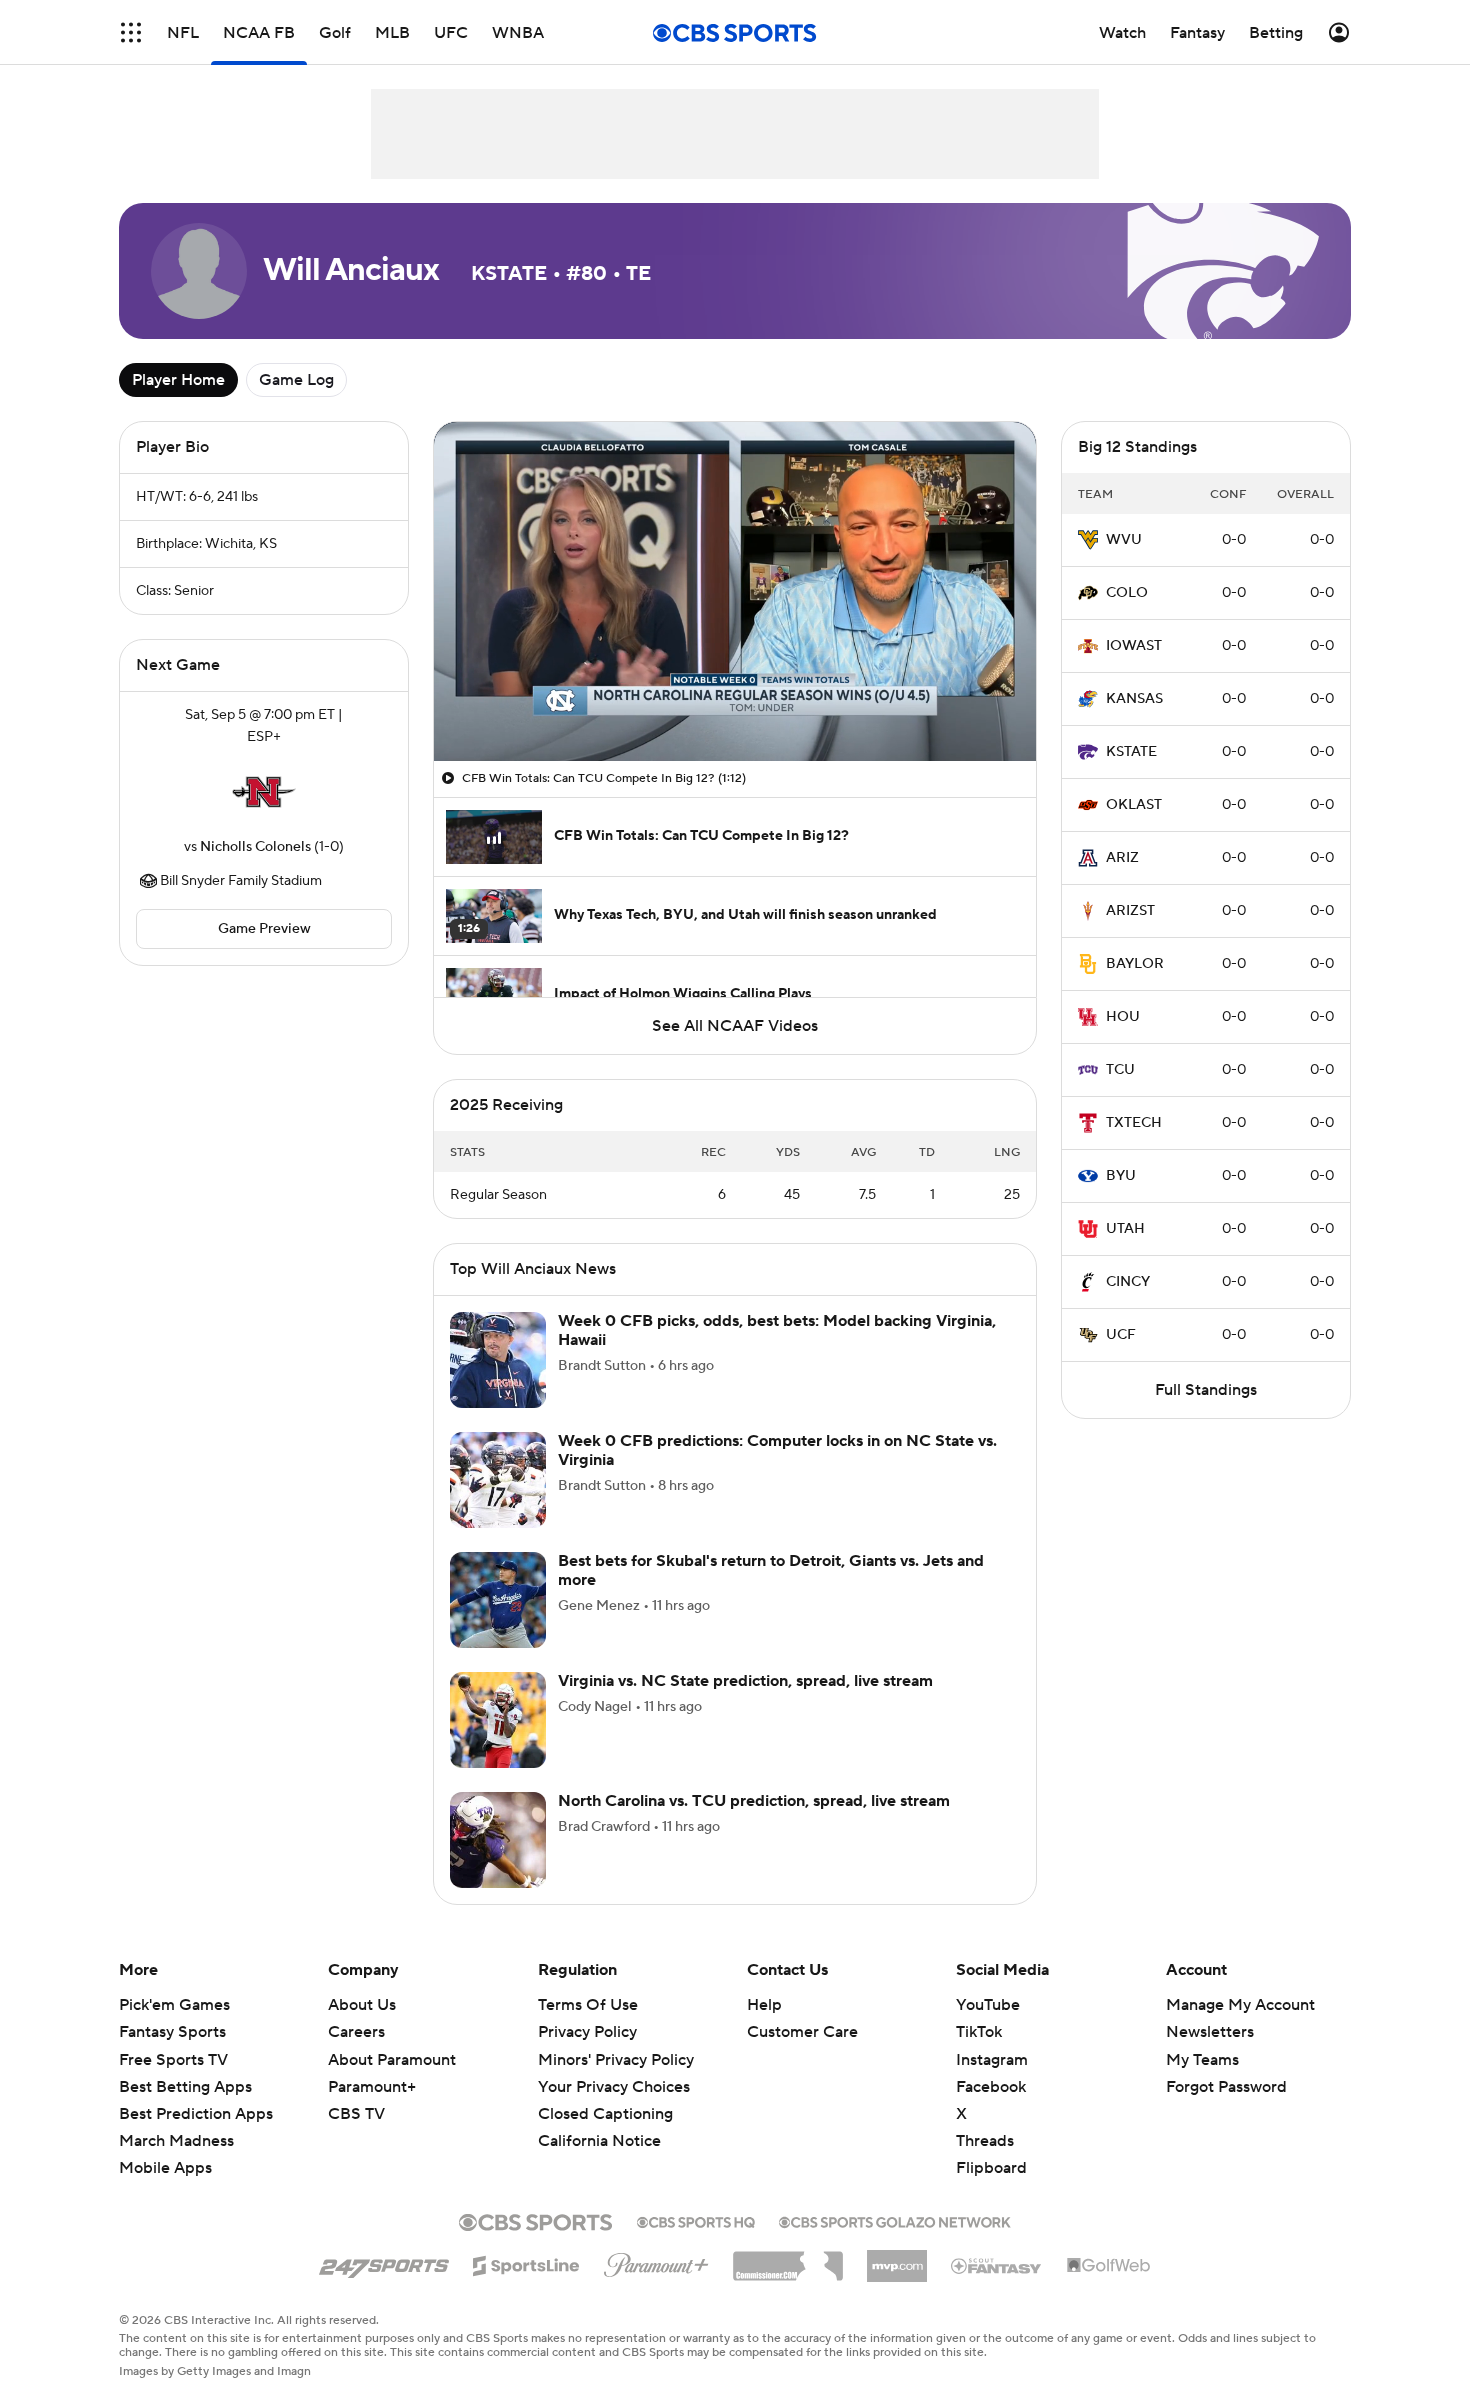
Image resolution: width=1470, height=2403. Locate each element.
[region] (735, 591)
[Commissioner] (788, 2259)
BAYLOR (1135, 964)
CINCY (1128, 1282)
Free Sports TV (173, 2060)
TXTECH (1134, 1123)
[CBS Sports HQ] (696, 2220)
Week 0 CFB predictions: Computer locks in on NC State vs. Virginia (777, 1450)
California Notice (599, 2141)
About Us (362, 2005)
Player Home (178, 380)
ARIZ (1122, 858)
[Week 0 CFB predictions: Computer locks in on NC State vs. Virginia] (498, 1480)
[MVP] (897, 2258)
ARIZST (1130, 911)
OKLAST (1134, 805)
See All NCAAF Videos (735, 1026)
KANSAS (1134, 699)
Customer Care (802, 2032)
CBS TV (356, 2114)
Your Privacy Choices (614, 2087)
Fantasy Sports (172, 2032)
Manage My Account (1240, 2005)
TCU (1120, 1070)
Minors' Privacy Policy (616, 2060)
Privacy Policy (587, 2032)
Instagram (992, 2060)
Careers (356, 2032)
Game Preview (264, 929)
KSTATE (1131, 752)
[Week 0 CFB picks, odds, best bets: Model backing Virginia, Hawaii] (498, 1360)
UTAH (1125, 1229)
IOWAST (1134, 646)
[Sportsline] (526, 2263)
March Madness (176, 2141)
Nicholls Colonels (255, 847)
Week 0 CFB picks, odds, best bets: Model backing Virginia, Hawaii (777, 1330)
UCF (1121, 1335)
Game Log (296, 380)
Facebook (991, 2087)
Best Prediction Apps (196, 2114)
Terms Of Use (588, 2005)
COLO (1127, 593)
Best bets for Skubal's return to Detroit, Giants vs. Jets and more (771, 1570)
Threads (985, 2141)
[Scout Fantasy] (997, 2265)
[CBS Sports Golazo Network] (895, 2220)
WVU (1124, 540)
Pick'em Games (174, 2005)
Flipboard (991, 2168)
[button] (131, 32)
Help (764, 2005)
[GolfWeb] (1109, 2266)
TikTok (979, 2032)
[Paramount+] (656, 2261)
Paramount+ (372, 2087)
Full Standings (1206, 1390)
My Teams (1202, 2060)
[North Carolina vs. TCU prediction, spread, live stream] (498, 1840)
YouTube (988, 2005)
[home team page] (264, 792)
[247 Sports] (384, 2262)
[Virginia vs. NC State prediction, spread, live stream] (498, 1720)
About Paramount (392, 2060)
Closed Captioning (605, 2114)
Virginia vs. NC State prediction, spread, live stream (745, 1681)
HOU (1123, 1017)
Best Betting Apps (185, 2087)
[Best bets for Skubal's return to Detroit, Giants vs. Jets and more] (498, 1600)
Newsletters (1210, 2032)
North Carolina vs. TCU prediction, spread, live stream (754, 1801)
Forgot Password (1226, 2087)
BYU (1121, 1176)
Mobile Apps (165, 2168)
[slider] (735, 703)
